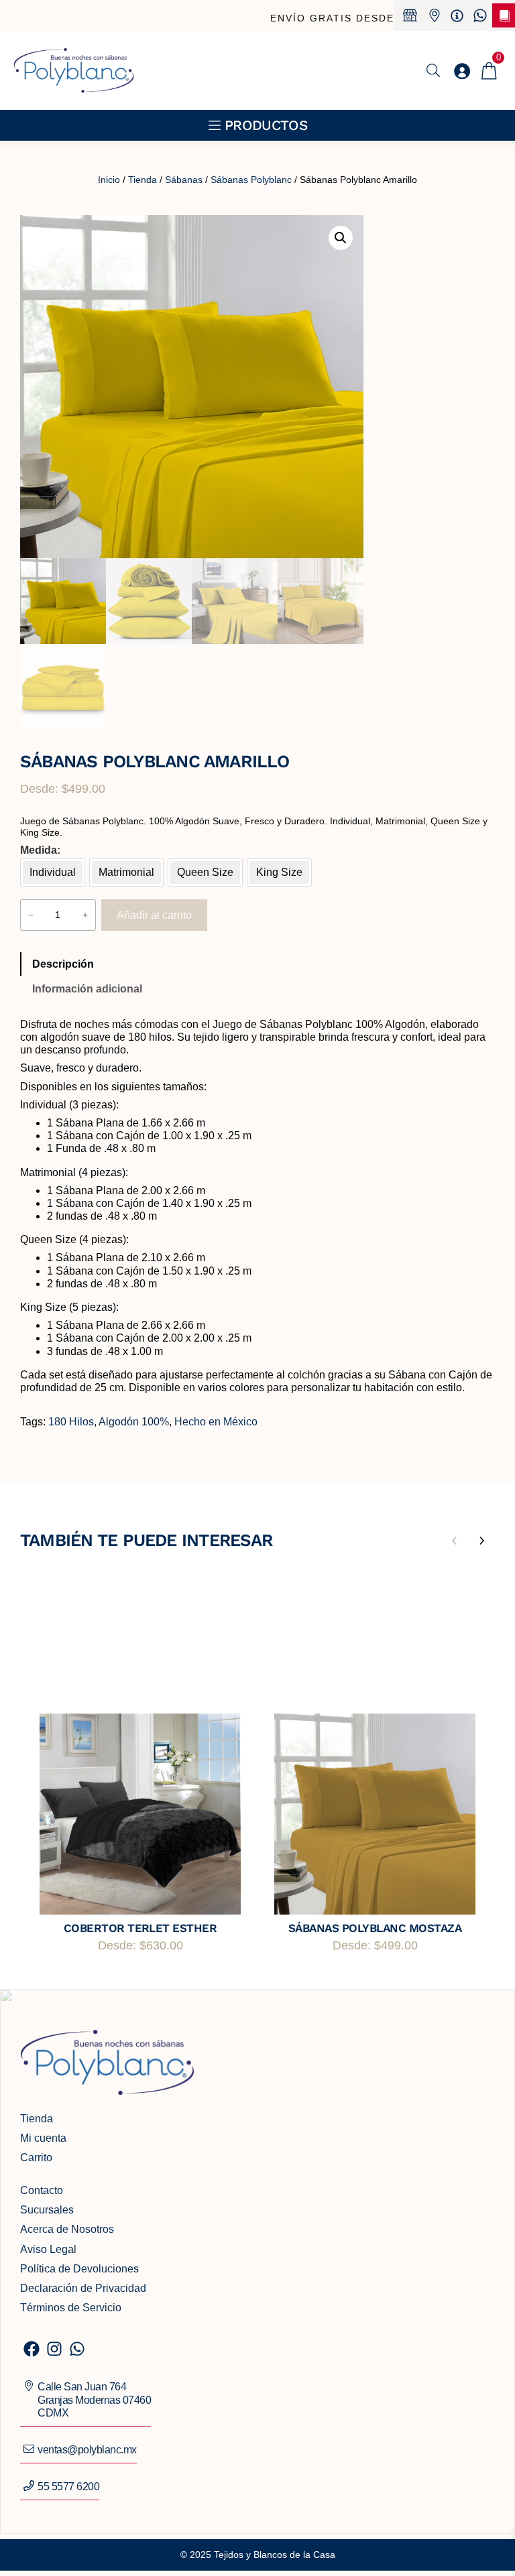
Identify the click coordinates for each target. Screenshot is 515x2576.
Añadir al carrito (154, 915)
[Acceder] (462, 71)
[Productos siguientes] (481, 1541)
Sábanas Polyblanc (251, 180)
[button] (341, 238)
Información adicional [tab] (87, 989)
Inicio (109, 180)
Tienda (142, 180)
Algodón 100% (134, 1422)
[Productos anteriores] (455, 1541)
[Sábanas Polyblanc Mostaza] (375, 1814)
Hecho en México (216, 1422)
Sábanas (184, 180)
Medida (39, 850)
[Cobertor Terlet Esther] (140, 1814)
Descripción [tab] (63, 964)
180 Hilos (71, 1422)
